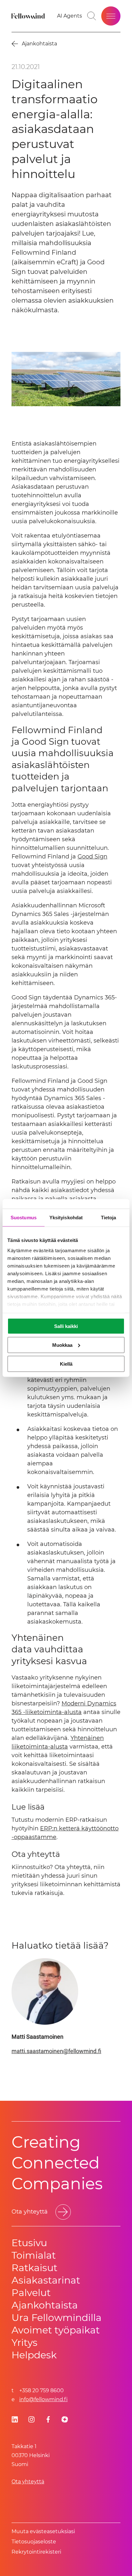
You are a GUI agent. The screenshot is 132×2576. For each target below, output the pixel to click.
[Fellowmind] (29, 16)
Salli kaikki (66, 1326)
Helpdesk (34, 2355)
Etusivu (29, 2243)
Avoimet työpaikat (56, 2330)
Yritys (25, 2343)
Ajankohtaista (45, 2305)
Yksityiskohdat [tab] (66, 1218)
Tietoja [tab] (109, 1218)
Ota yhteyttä (28, 2482)
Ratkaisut (34, 2268)
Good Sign (92, 857)
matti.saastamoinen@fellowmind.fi (56, 2051)
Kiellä (66, 1364)
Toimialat (34, 2255)
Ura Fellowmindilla (57, 2318)
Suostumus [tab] (24, 1218)
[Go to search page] (92, 16)
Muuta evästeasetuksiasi (43, 2531)
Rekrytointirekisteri (36, 2552)
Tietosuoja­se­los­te (34, 2542)
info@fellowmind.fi (43, 2399)
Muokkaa (62, 1345)
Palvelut (31, 2293)
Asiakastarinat (46, 2280)
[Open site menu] (111, 16)
